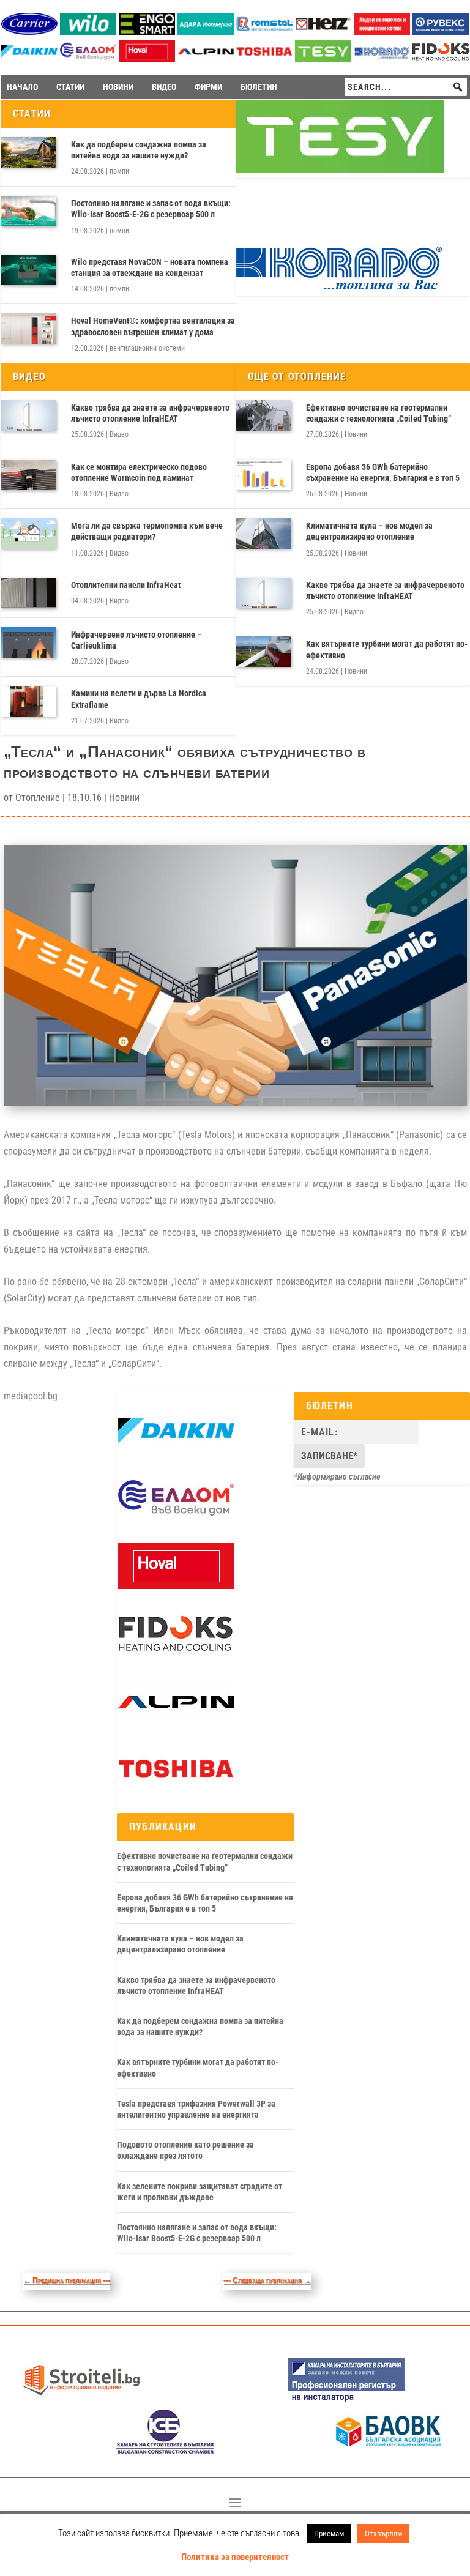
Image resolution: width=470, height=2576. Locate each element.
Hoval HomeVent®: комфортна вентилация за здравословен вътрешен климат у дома (153, 326)
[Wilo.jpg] (88, 32)
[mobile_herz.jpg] (323, 32)
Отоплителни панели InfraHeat (126, 585)
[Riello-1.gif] (382, 32)
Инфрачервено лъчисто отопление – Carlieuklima (136, 640)
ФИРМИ (208, 87)
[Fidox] (441, 60)
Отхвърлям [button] (383, 2533)
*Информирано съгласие (337, 1476)
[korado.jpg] (340, 288)
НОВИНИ (118, 87)
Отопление (38, 798)
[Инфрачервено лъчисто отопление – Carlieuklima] (28, 642)
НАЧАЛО (22, 87)
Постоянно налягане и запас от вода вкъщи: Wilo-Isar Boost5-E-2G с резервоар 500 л (151, 209)
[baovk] (389, 2451)
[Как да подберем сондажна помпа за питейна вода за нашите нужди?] (28, 152)
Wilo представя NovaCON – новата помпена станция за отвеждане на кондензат (150, 267)
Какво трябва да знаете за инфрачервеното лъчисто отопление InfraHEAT (150, 413)
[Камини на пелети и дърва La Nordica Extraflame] (28, 701)
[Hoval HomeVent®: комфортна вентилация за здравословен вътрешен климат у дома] (28, 329)
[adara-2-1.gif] (206, 32)
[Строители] (81, 2400)
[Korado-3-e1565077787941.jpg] (382, 59)
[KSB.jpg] (165, 2451)
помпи (119, 171)
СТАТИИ (70, 87)
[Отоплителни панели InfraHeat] (28, 593)
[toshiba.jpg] (264, 59)
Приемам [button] (329, 2533)
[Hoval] (147, 59)
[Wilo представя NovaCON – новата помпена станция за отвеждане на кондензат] (28, 270)
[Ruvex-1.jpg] (441, 32)
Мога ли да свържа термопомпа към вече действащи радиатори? (147, 531)
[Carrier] (29, 32)
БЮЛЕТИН (259, 87)
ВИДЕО (164, 87)
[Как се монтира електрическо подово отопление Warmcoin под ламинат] (28, 475)
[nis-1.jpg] (346, 2400)
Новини (356, 434)
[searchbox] (406, 87)
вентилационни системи (147, 348)
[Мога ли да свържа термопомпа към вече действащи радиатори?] (28, 534)
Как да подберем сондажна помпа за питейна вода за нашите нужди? (139, 150)
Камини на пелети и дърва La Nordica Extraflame (139, 699)
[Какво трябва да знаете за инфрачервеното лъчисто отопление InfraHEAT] (28, 415)
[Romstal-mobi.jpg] (264, 32)
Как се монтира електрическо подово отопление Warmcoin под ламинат (139, 472)
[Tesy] (323, 59)
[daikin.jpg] (29, 59)
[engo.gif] (147, 32)
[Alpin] (206, 59)
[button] (458, 87)
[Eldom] (88, 59)
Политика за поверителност (235, 2557)
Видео (119, 434)
